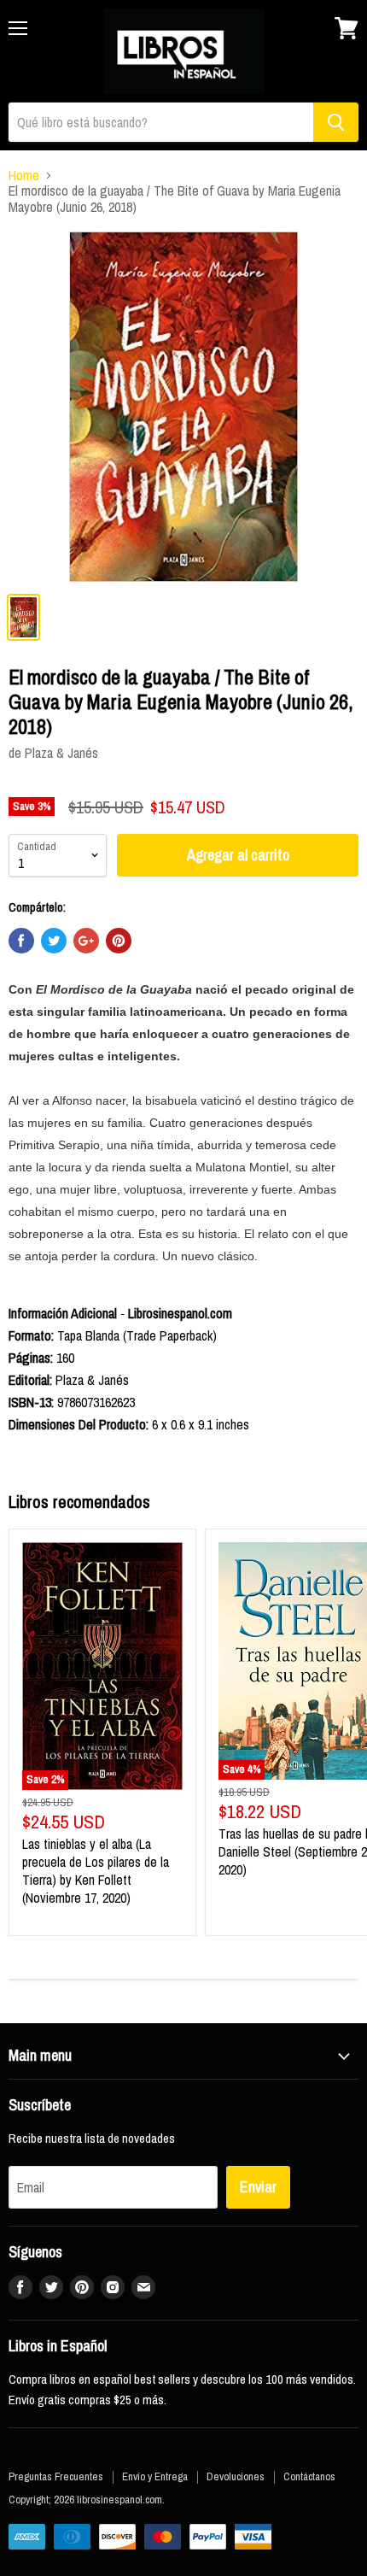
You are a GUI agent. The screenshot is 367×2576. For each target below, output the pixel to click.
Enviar (258, 2187)
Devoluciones (236, 2476)
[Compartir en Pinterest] (119, 941)
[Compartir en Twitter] (54, 941)
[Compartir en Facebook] (21, 941)
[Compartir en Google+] (86, 941)
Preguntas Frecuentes (56, 2476)
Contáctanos (309, 2476)
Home (24, 175)
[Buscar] (336, 122)
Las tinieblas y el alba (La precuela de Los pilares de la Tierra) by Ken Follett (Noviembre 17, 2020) (96, 1871)
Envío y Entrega (155, 2476)
